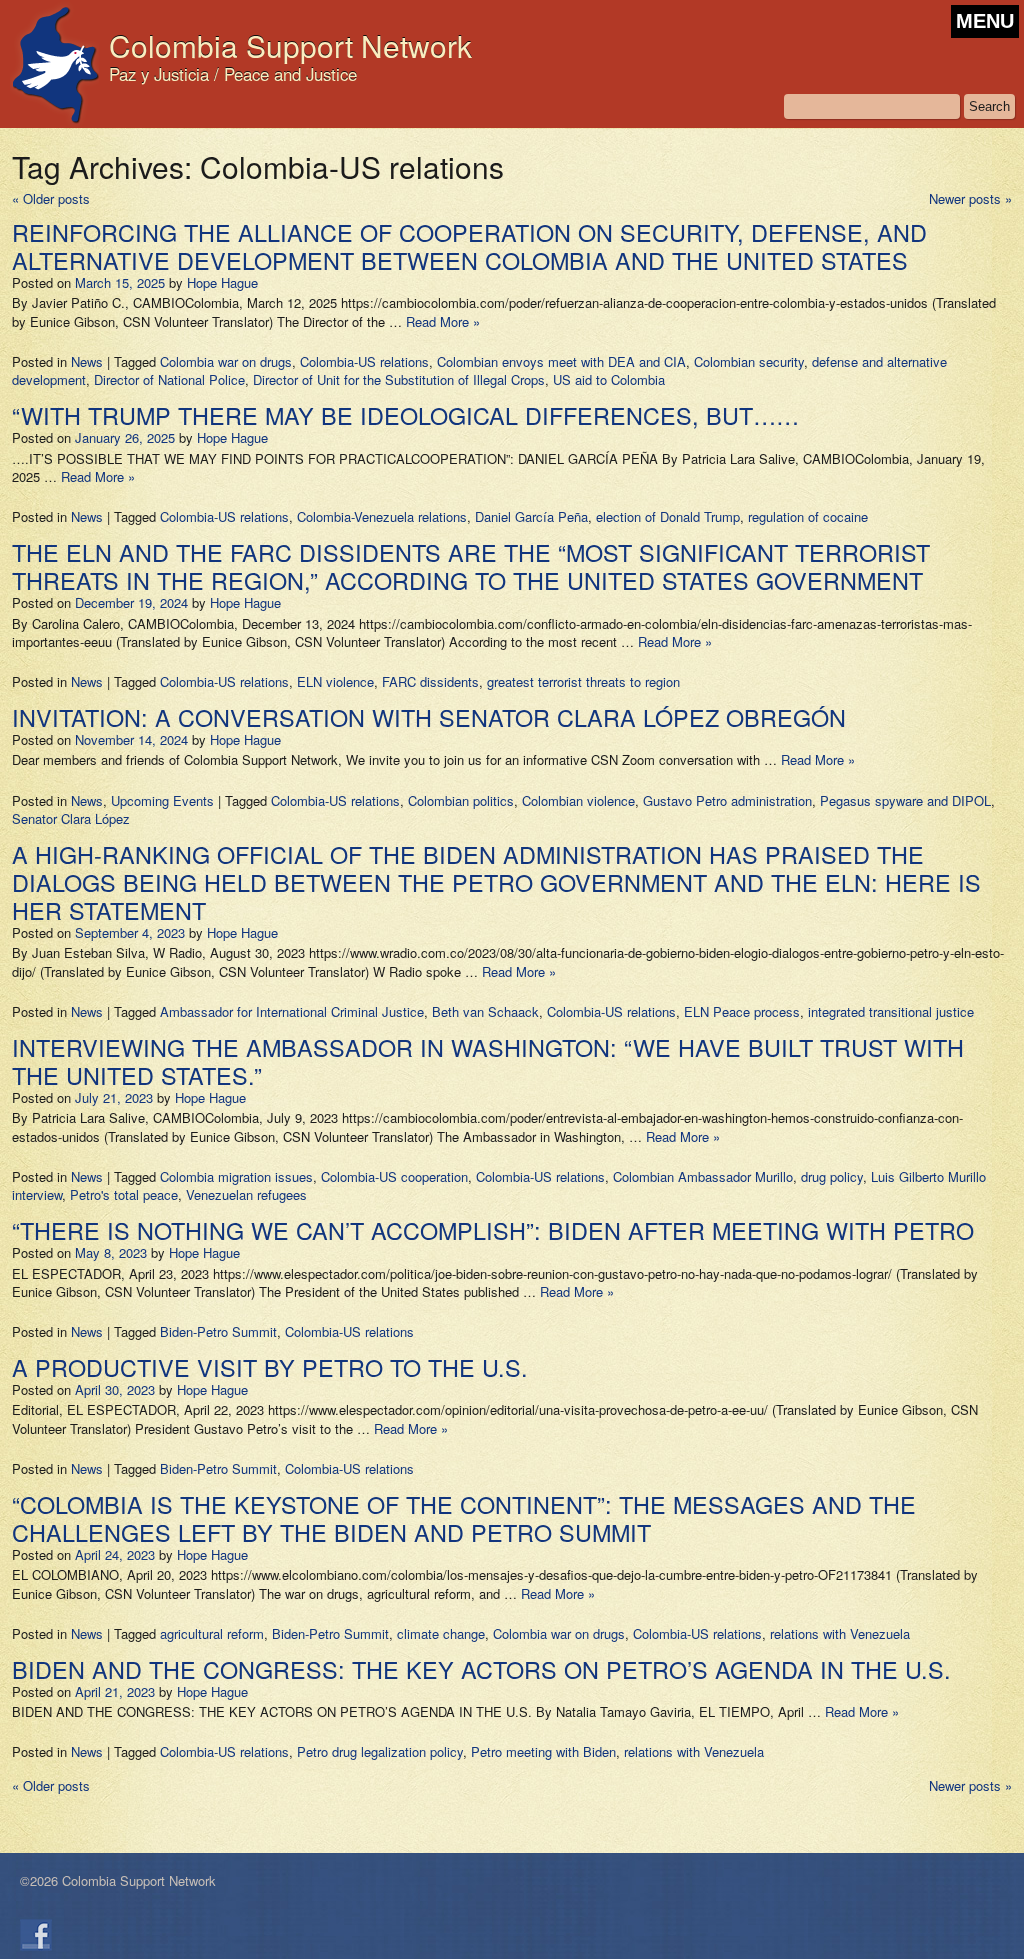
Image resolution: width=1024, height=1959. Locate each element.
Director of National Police (169, 379)
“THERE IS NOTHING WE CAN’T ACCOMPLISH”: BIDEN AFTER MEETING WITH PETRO (493, 1230)
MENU (985, 21)
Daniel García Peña (531, 516)
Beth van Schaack (485, 1011)
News (87, 361)
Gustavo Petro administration (727, 800)
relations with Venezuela (840, 1633)
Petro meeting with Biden (543, 1751)
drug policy (832, 1176)
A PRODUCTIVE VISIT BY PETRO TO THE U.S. (270, 1367)
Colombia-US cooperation (394, 1176)
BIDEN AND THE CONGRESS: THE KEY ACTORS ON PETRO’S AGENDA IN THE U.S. (481, 1669)
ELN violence (335, 681)
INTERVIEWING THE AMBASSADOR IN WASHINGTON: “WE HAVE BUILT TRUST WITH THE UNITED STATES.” (488, 1061)
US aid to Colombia (609, 379)
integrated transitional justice (891, 1011)
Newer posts (970, 198)
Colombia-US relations (364, 361)
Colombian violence (578, 800)
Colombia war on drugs (226, 361)
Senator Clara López (71, 818)
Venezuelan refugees (246, 1194)
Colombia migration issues (236, 1176)
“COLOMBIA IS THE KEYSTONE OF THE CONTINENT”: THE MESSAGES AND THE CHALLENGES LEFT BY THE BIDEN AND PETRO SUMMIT (464, 1518)
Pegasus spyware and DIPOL (905, 800)
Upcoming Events (162, 800)
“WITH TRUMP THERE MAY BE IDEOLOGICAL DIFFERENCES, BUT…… (405, 415)
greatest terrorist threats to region (583, 681)
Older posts (51, 198)
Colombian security (749, 361)
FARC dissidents (430, 681)
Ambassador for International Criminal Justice (292, 1011)
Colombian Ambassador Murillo (703, 1176)
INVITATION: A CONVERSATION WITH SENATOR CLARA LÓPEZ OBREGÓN (429, 717)
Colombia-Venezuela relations (382, 516)
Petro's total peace (124, 1194)
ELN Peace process (742, 1011)
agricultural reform (212, 1633)
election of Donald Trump (668, 516)
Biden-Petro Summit (218, 1331)
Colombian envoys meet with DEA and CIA (561, 361)
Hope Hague (222, 282)
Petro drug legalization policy (380, 1751)
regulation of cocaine (808, 516)
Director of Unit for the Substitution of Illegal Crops (399, 379)
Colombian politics (461, 800)
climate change (441, 1633)
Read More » (443, 321)
